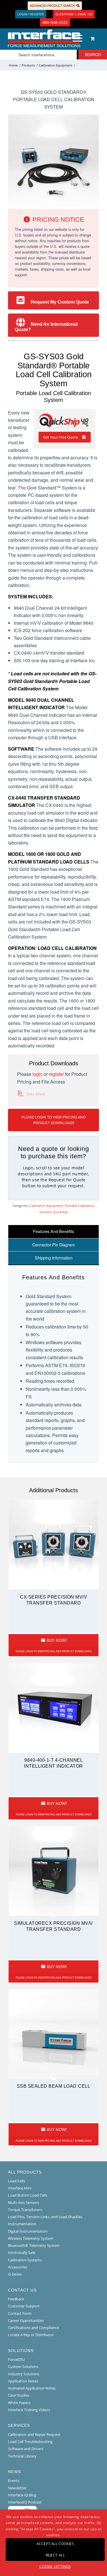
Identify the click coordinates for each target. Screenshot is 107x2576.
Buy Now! (56, 1640)
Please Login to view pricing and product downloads (53, 1120)
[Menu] (75, 38)
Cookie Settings (55, 2566)
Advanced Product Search (52, 6)
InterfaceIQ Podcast (25, 2502)
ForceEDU (16, 2359)
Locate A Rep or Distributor (31, 2335)
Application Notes (23, 2381)
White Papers (19, 2403)
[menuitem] (76, 38)
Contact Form (20, 2313)
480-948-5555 (55, 22)
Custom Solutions (23, 2367)
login (38, 1074)
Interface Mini (20, 2188)
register (56, 1074)
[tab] (53, 1231)
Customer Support (24, 2306)
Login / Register (31, 14)
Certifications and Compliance (33, 2328)
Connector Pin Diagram (53, 1245)
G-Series (15, 2274)
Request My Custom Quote (60, 302)
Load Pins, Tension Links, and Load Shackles (45, 2217)
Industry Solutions (24, 2374)
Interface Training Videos (29, 2410)
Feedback (16, 2299)
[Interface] (44, 38)
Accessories (18, 2267)
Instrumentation (22, 2224)
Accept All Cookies (55, 2544)
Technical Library (22, 2456)
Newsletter (17, 2488)
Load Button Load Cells (28, 2195)
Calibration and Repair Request (34, 2434)
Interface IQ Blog (22, 2495)
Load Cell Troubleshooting (30, 2442)
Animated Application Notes (32, 2388)
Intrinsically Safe (22, 2253)
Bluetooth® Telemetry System (34, 2245)
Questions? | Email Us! (74, 14)
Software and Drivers (26, 2449)
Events (14, 2480)
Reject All (55, 2555)
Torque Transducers (25, 2210)
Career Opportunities (26, 2320)
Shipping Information (54, 1258)
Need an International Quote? (46, 327)
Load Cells (17, 2181)
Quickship (60, 1212)
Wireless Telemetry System (31, 2238)
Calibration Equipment (46, 1206)
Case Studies (19, 2395)
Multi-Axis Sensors (24, 2203)
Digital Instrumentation (28, 2231)
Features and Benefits (53, 1231)
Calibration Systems (25, 2260)
